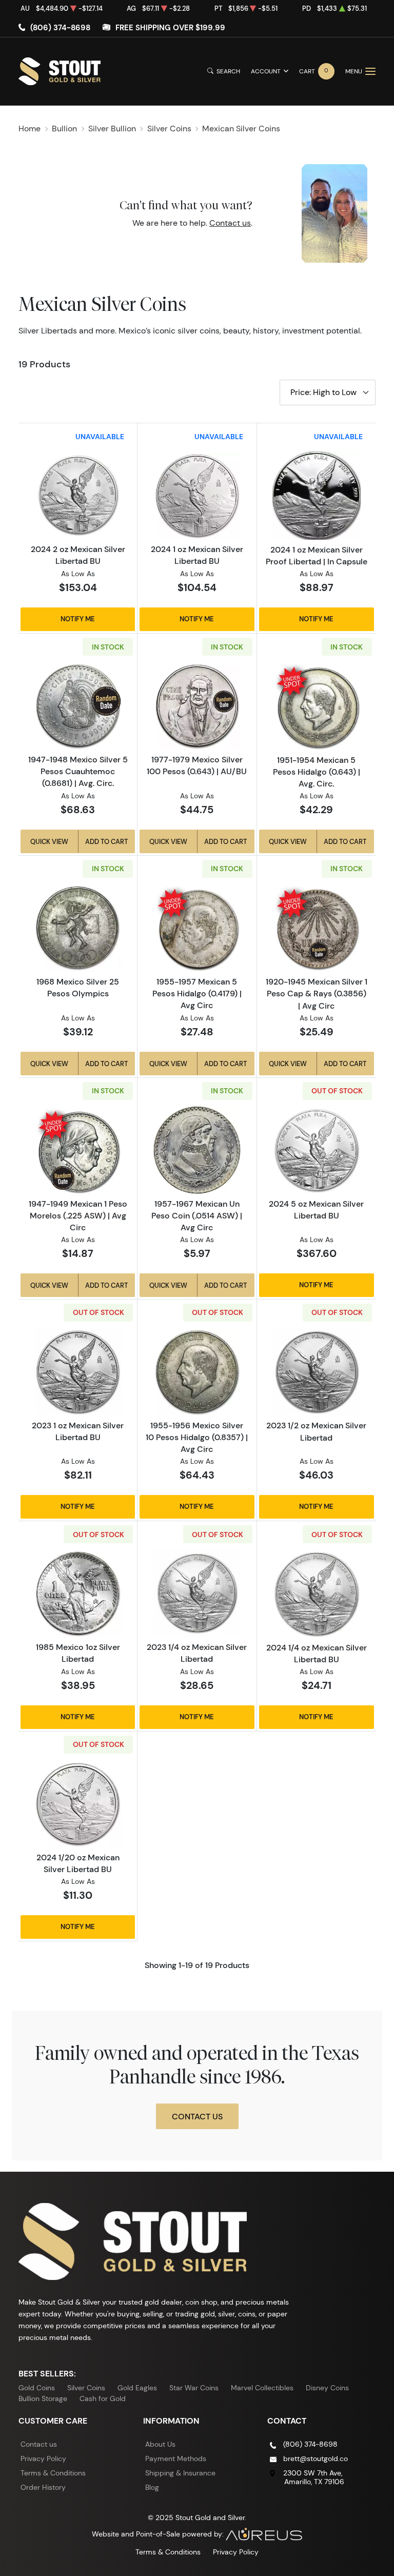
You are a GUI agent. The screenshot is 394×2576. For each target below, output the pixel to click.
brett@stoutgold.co (316, 2459)
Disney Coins (327, 2388)
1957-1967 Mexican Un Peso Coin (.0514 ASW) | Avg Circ (197, 1215)
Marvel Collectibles (262, 2388)
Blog (152, 2487)
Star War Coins (194, 2388)
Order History (43, 2487)
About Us (160, 2444)
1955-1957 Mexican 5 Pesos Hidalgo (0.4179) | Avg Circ (197, 993)
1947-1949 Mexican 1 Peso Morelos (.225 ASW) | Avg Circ (78, 1215)
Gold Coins (37, 2388)
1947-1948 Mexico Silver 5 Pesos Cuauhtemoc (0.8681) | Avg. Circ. (78, 771)
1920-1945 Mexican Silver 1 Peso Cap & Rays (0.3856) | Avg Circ (317, 993)
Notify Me (78, 619)
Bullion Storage (43, 2398)
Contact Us (197, 2116)
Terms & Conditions (53, 2473)
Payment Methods (176, 2459)
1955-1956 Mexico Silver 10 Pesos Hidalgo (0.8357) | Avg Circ (197, 1437)
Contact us (230, 223)
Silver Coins (86, 2388)
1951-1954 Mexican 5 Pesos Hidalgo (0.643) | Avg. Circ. (317, 772)
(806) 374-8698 (60, 27)
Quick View (49, 841)
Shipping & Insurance (180, 2473)
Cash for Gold (103, 2398)
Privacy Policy (43, 2459)
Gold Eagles (137, 2388)
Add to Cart (106, 841)
